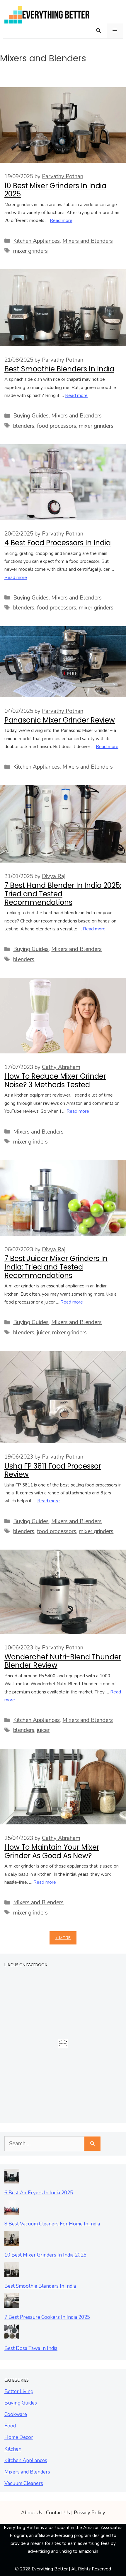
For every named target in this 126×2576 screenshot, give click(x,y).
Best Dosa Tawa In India (31, 2348)
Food (10, 2426)
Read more (61, 220)
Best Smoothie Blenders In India (59, 369)
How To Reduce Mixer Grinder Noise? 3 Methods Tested (55, 1080)
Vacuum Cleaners (24, 2483)
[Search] (92, 2144)
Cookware (16, 2414)
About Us (32, 2513)
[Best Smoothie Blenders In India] (12, 2272)
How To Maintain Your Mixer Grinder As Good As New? (52, 1851)
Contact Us (58, 2513)
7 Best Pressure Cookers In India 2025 (47, 2317)
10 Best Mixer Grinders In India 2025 (55, 190)
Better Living (19, 2391)
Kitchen (13, 2449)
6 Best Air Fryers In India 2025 (39, 2193)
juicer (43, 1333)
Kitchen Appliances (36, 241)
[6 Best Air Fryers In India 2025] (12, 2179)
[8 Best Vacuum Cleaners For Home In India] (12, 2210)
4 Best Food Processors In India (58, 543)
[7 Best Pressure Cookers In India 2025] (12, 2303)
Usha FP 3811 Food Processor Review (53, 1470)
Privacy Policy (90, 2513)
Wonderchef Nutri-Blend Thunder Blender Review (63, 1661)
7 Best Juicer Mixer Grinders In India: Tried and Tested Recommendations (56, 1267)
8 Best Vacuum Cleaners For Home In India (52, 2224)
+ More (63, 1938)
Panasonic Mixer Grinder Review (60, 720)
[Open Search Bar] (98, 31)
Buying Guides (31, 416)
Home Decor (19, 2437)
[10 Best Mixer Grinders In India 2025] (12, 2241)
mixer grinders (30, 251)
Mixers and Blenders (88, 241)
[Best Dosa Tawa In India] (12, 2335)
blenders (24, 426)
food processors (57, 426)
